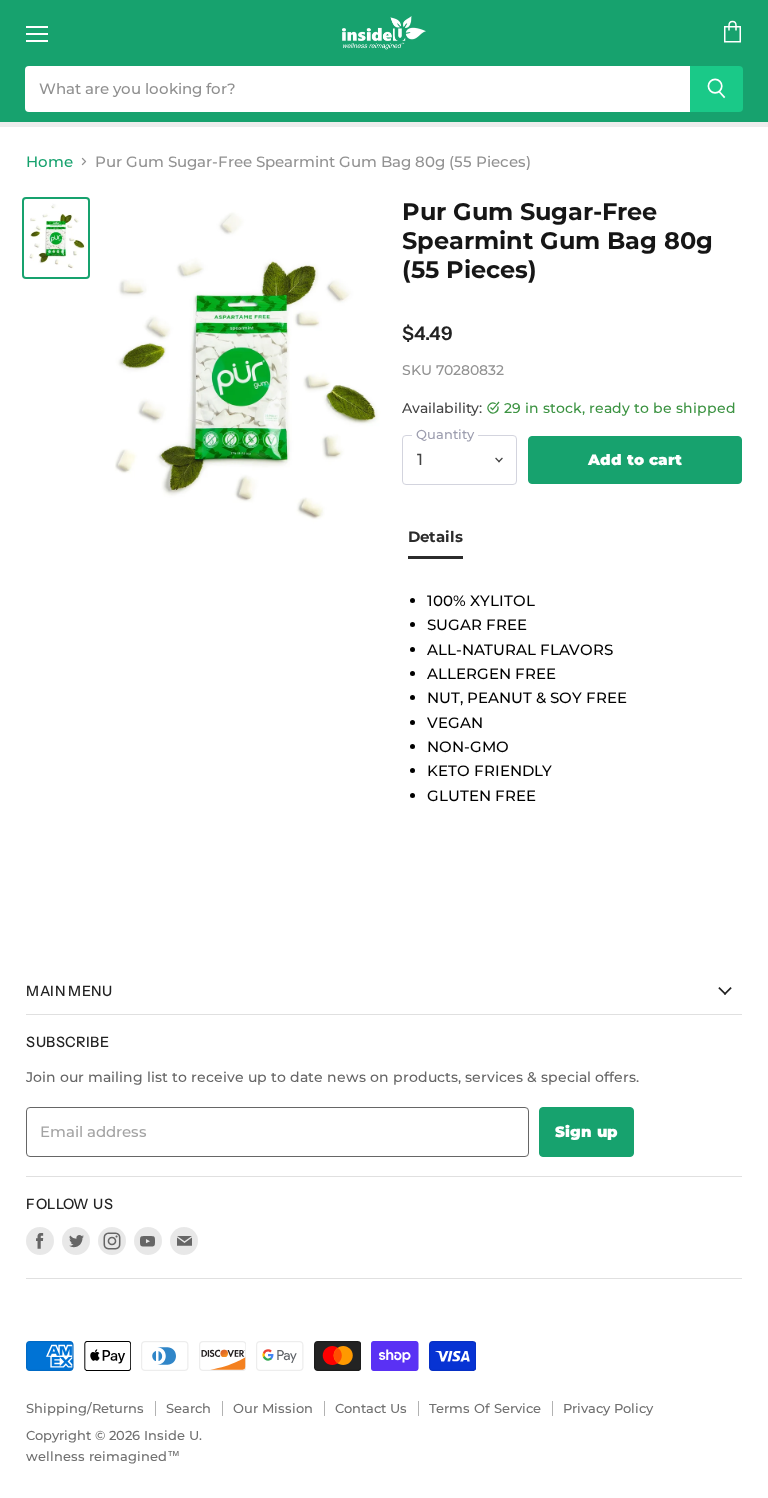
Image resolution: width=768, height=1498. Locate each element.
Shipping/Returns (85, 1408)
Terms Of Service (485, 1408)
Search (188, 1408)
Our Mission (273, 1408)
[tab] (443, 539)
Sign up (586, 1131)
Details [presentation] (435, 536)
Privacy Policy (608, 1408)
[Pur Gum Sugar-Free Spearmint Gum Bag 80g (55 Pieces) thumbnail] (56, 238)
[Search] (716, 89)
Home (49, 161)
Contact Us (371, 1408)
